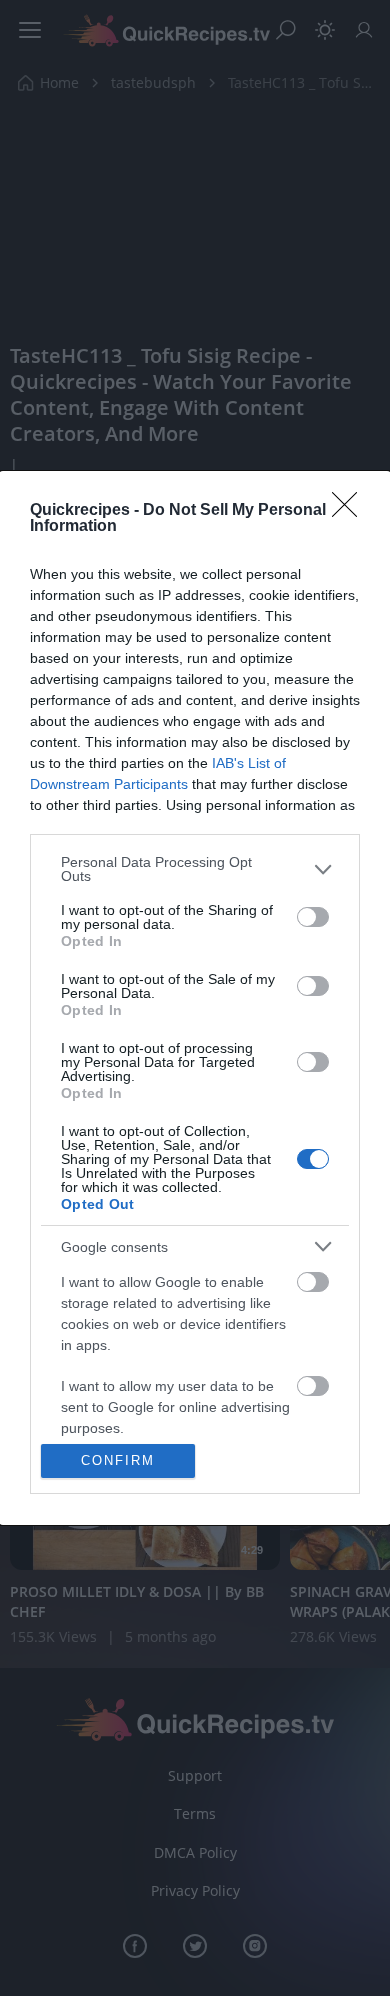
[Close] (351, 511)
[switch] (313, 917)
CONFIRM (118, 1460)
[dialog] (195, 998)
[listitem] (195, 869)
